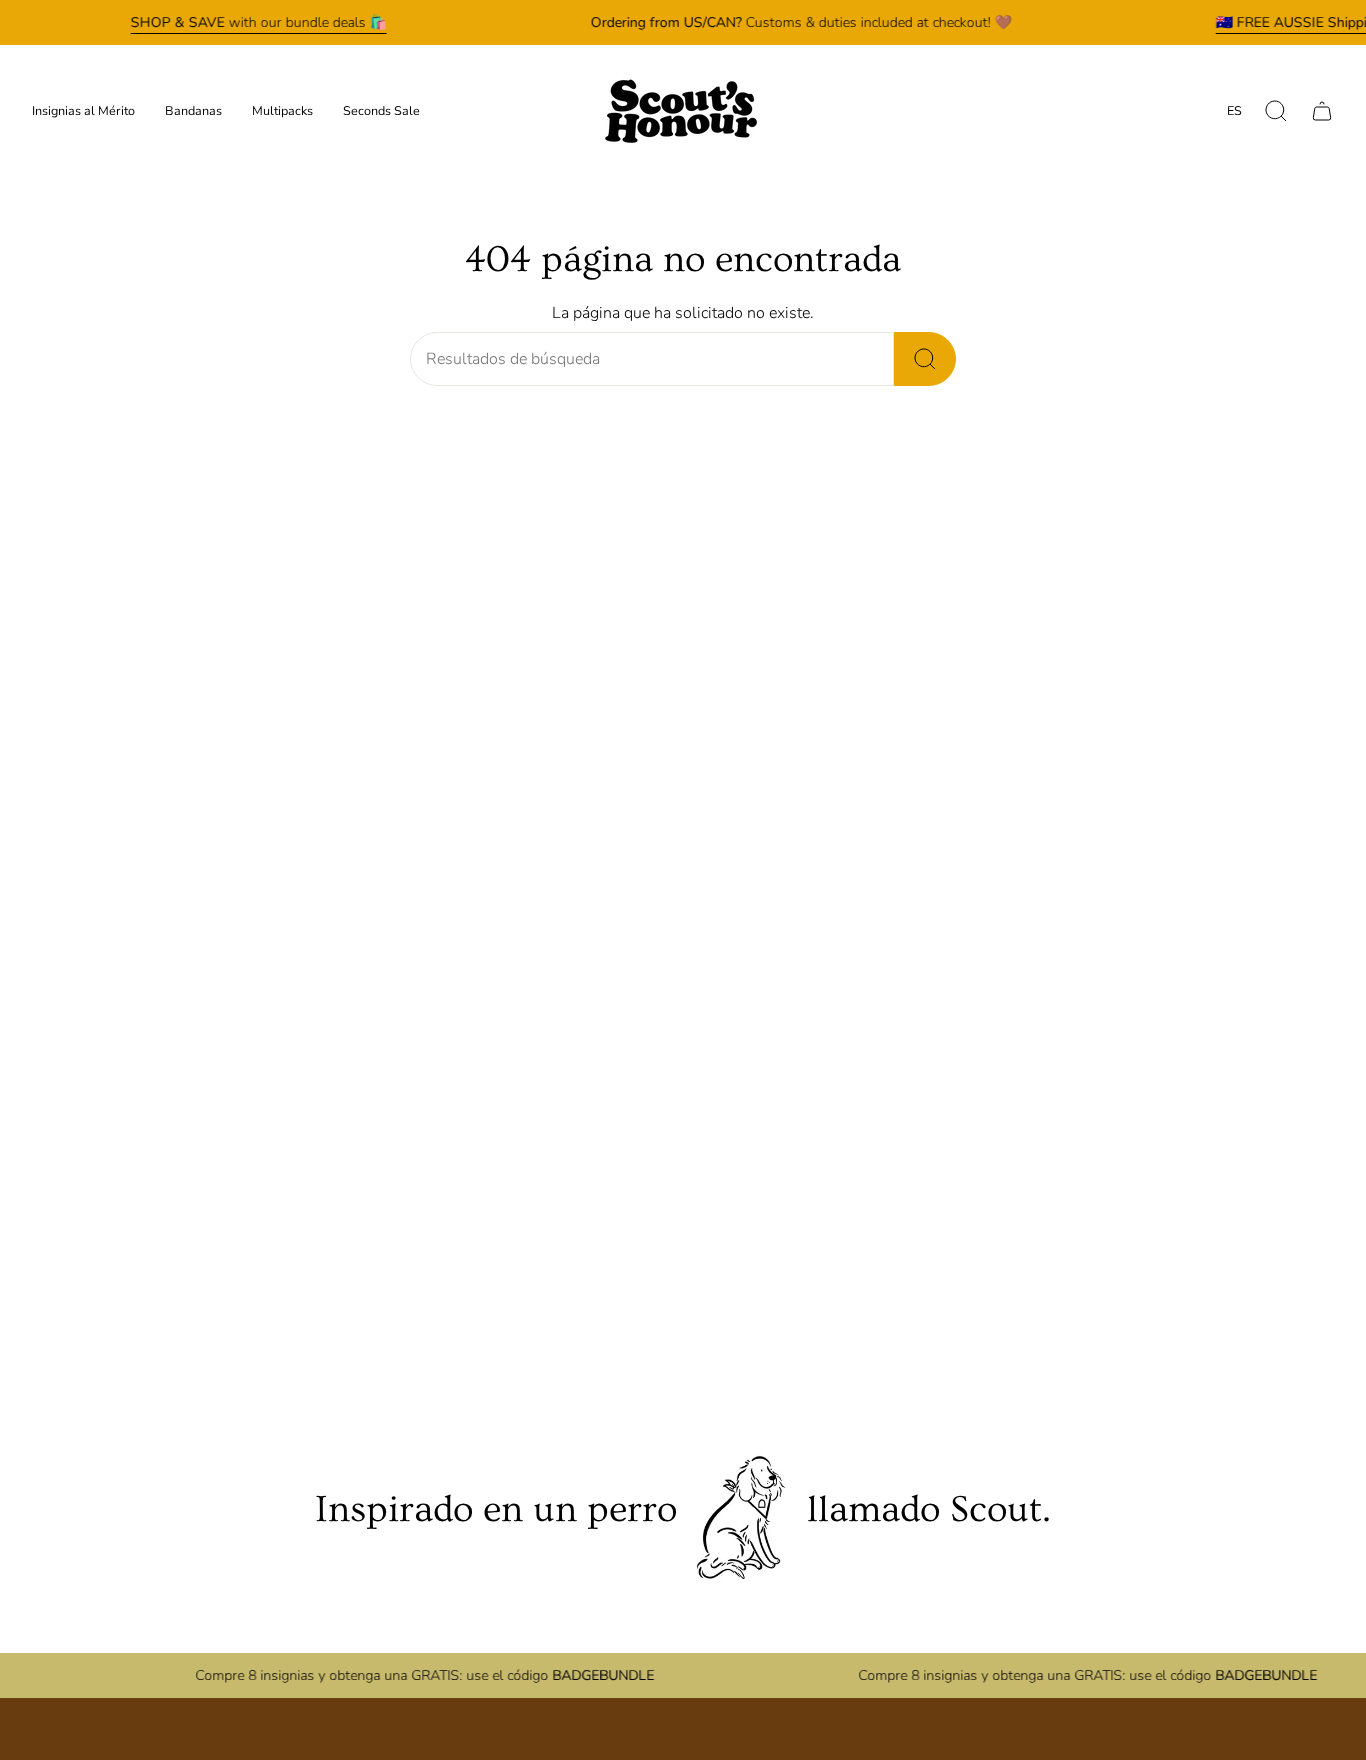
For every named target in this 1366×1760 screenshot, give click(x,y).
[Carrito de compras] (1322, 111)
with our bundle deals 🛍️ (259, 22)
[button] (1276, 111)
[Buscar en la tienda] (925, 359)
